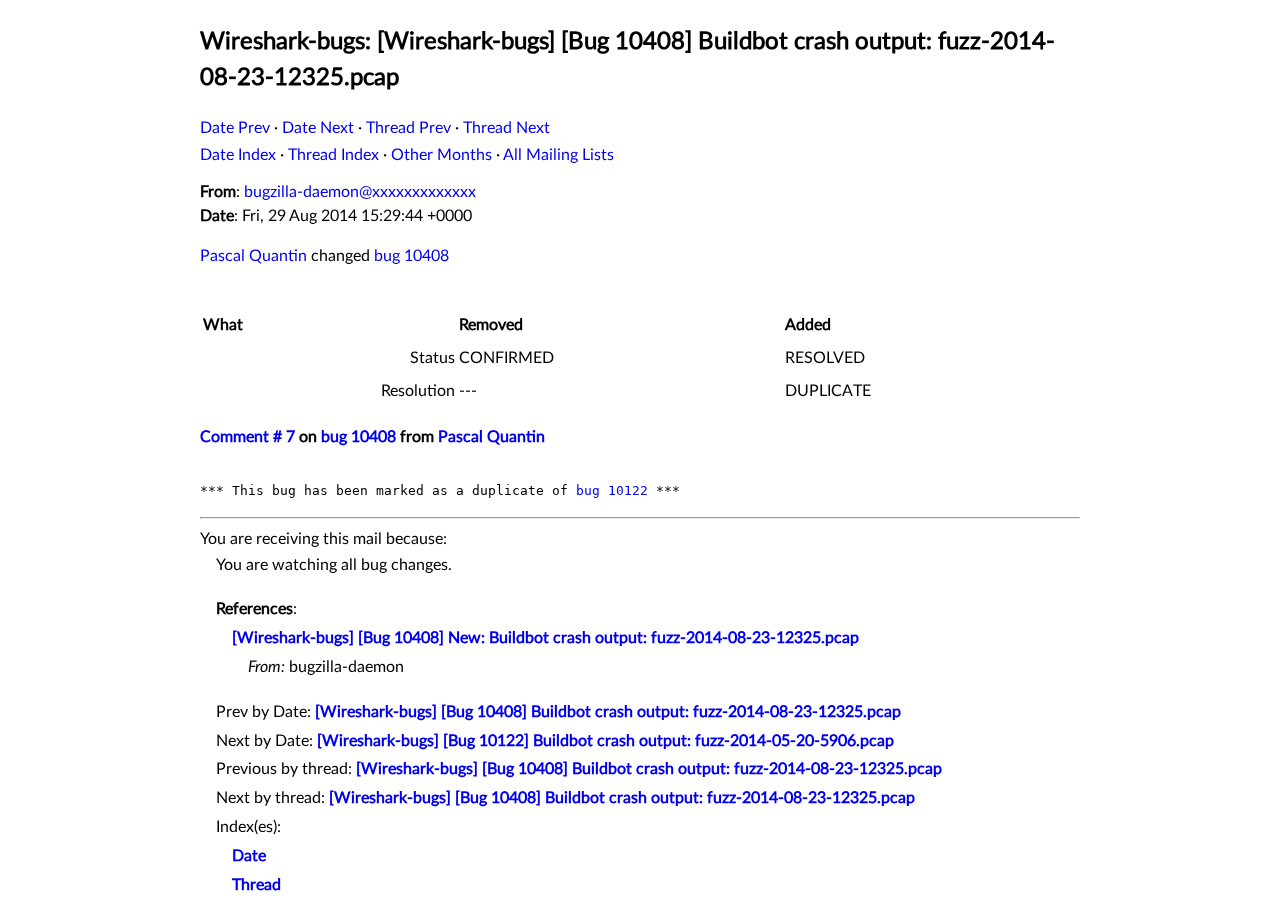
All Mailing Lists (558, 155)
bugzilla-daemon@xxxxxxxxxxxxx (360, 192)
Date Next (318, 128)
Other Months (441, 155)
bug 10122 (612, 490)
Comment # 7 (247, 437)
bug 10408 (411, 256)
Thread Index (333, 155)
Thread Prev (408, 128)
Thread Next (506, 128)
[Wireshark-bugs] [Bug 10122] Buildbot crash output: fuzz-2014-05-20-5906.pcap (605, 741)
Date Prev (235, 128)
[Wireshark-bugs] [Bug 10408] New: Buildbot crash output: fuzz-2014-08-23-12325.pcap (545, 638)
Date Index (238, 155)
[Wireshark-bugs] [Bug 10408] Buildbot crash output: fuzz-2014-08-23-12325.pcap (608, 712)
